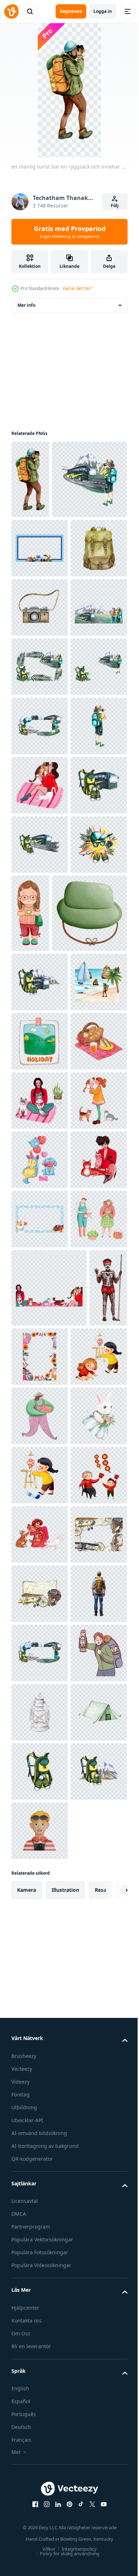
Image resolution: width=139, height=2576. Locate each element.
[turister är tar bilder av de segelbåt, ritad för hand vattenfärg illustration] (40, 1494)
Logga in (103, 11)
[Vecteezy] (11, 11)
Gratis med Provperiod (70, 232)
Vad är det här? (77, 288)
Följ (115, 206)
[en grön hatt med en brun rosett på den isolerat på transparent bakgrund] (49, 1366)
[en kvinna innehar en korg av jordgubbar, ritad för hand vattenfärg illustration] (40, 2243)
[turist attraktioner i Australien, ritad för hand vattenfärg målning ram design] (40, 626)
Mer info (26, 305)
